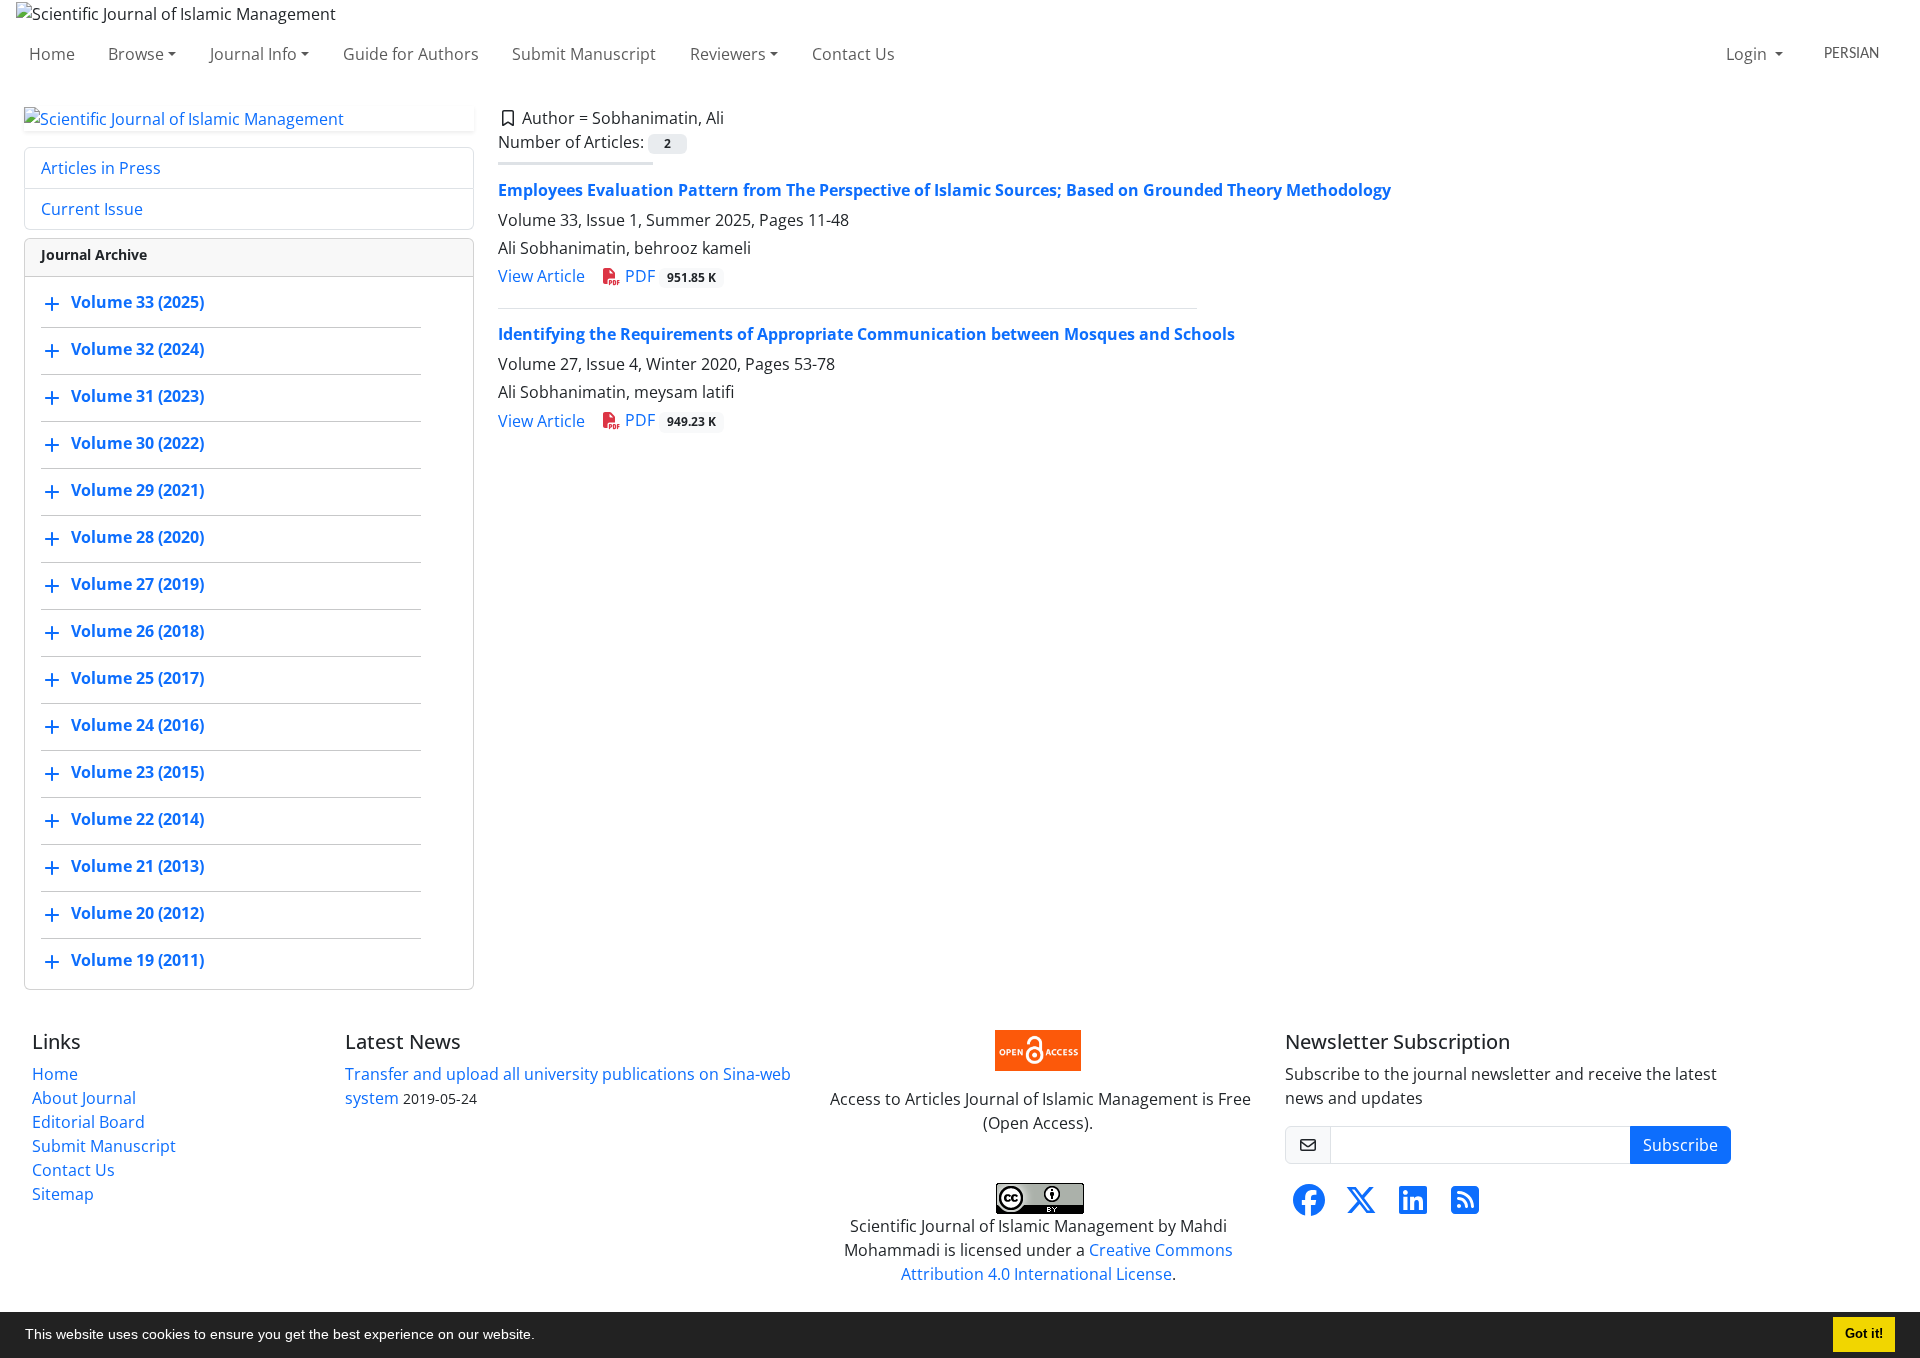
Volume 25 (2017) (137, 679)
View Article (541, 276)
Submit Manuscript (584, 54)
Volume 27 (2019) (137, 585)
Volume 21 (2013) (137, 867)
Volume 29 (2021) (137, 491)
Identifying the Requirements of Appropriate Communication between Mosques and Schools (866, 334)
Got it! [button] (1864, 1334)
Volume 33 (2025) (137, 303)
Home (52, 54)
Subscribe (1680, 1145)
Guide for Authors (411, 54)
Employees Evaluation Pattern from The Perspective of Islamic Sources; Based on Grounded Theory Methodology (944, 190)
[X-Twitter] (1361, 1206)
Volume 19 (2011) (137, 961)
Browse (136, 54)
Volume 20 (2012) (137, 914)
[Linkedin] (1413, 1206)
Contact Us (853, 54)
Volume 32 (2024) (137, 350)
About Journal (84, 1098)
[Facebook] (1309, 1206)
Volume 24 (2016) (137, 726)
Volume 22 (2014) (137, 820)
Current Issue (92, 209)
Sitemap (63, 1194)
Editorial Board (88, 1122)
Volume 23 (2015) (137, 773)
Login (1748, 54)
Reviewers (728, 54)
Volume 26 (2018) (137, 632)
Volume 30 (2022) (137, 444)
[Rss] (1465, 1206)
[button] (542, 1337)
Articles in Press (101, 168)
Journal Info (253, 54)
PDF (668, 276)
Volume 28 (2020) (137, 538)
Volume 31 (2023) (137, 397)
